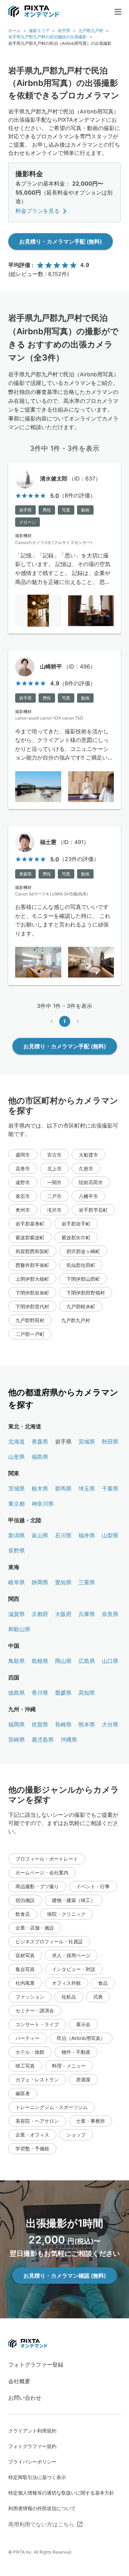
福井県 (87, 1535)
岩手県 (64, 31)
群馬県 (63, 1488)
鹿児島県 (43, 1740)
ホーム (14, 31)
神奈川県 (43, 1504)
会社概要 (19, 2381)
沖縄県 (69, 1740)
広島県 (87, 1661)
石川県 (63, 1535)
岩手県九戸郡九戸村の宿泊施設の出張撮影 (47, 37)
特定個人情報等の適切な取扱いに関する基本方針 (61, 2493)
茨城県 (17, 1488)
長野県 (17, 1550)
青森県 (40, 1441)
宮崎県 (17, 1740)
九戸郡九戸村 (91, 31)
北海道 (17, 1441)
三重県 (87, 1582)
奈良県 (110, 1614)
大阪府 (63, 1614)
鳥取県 (17, 1661)
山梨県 (110, 1535)
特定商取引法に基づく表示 (37, 2477)
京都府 (40, 1614)
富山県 (40, 1535)
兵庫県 (87, 1614)
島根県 (40, 1661)
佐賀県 (40, 1724)
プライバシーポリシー (32, 2462)
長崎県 (63, 1724)
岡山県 (63, 1661)
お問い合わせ (25, 2398)
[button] (23, 1155)
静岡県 (40, 1582)
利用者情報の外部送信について (42, 2508)
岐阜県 (17, 1582)
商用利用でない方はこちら (41, 2524)
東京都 (17, 1504)
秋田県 (110, 1441)
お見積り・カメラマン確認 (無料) (65, 2276)
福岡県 (17, 1724)
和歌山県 (19, 1629)
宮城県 (87, 1441)
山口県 (110, 1661)
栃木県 (40, 1488)
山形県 (17, 1457)
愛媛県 (63, 1693)
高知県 (87, 1693)
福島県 (40, 1457)
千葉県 (110, 1488)
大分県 (110, 1724)
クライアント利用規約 (32, 2431)
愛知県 (63, 1582)
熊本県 (87, 1724)
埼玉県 (87, 1488)
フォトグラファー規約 (32, 2446)
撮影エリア (39, 31)
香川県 (40, 1693)
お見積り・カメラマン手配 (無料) (61, 241)
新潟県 (17, 1535)
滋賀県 (17, 1614)
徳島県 (17, 1693)
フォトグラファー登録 (36, 2365)
